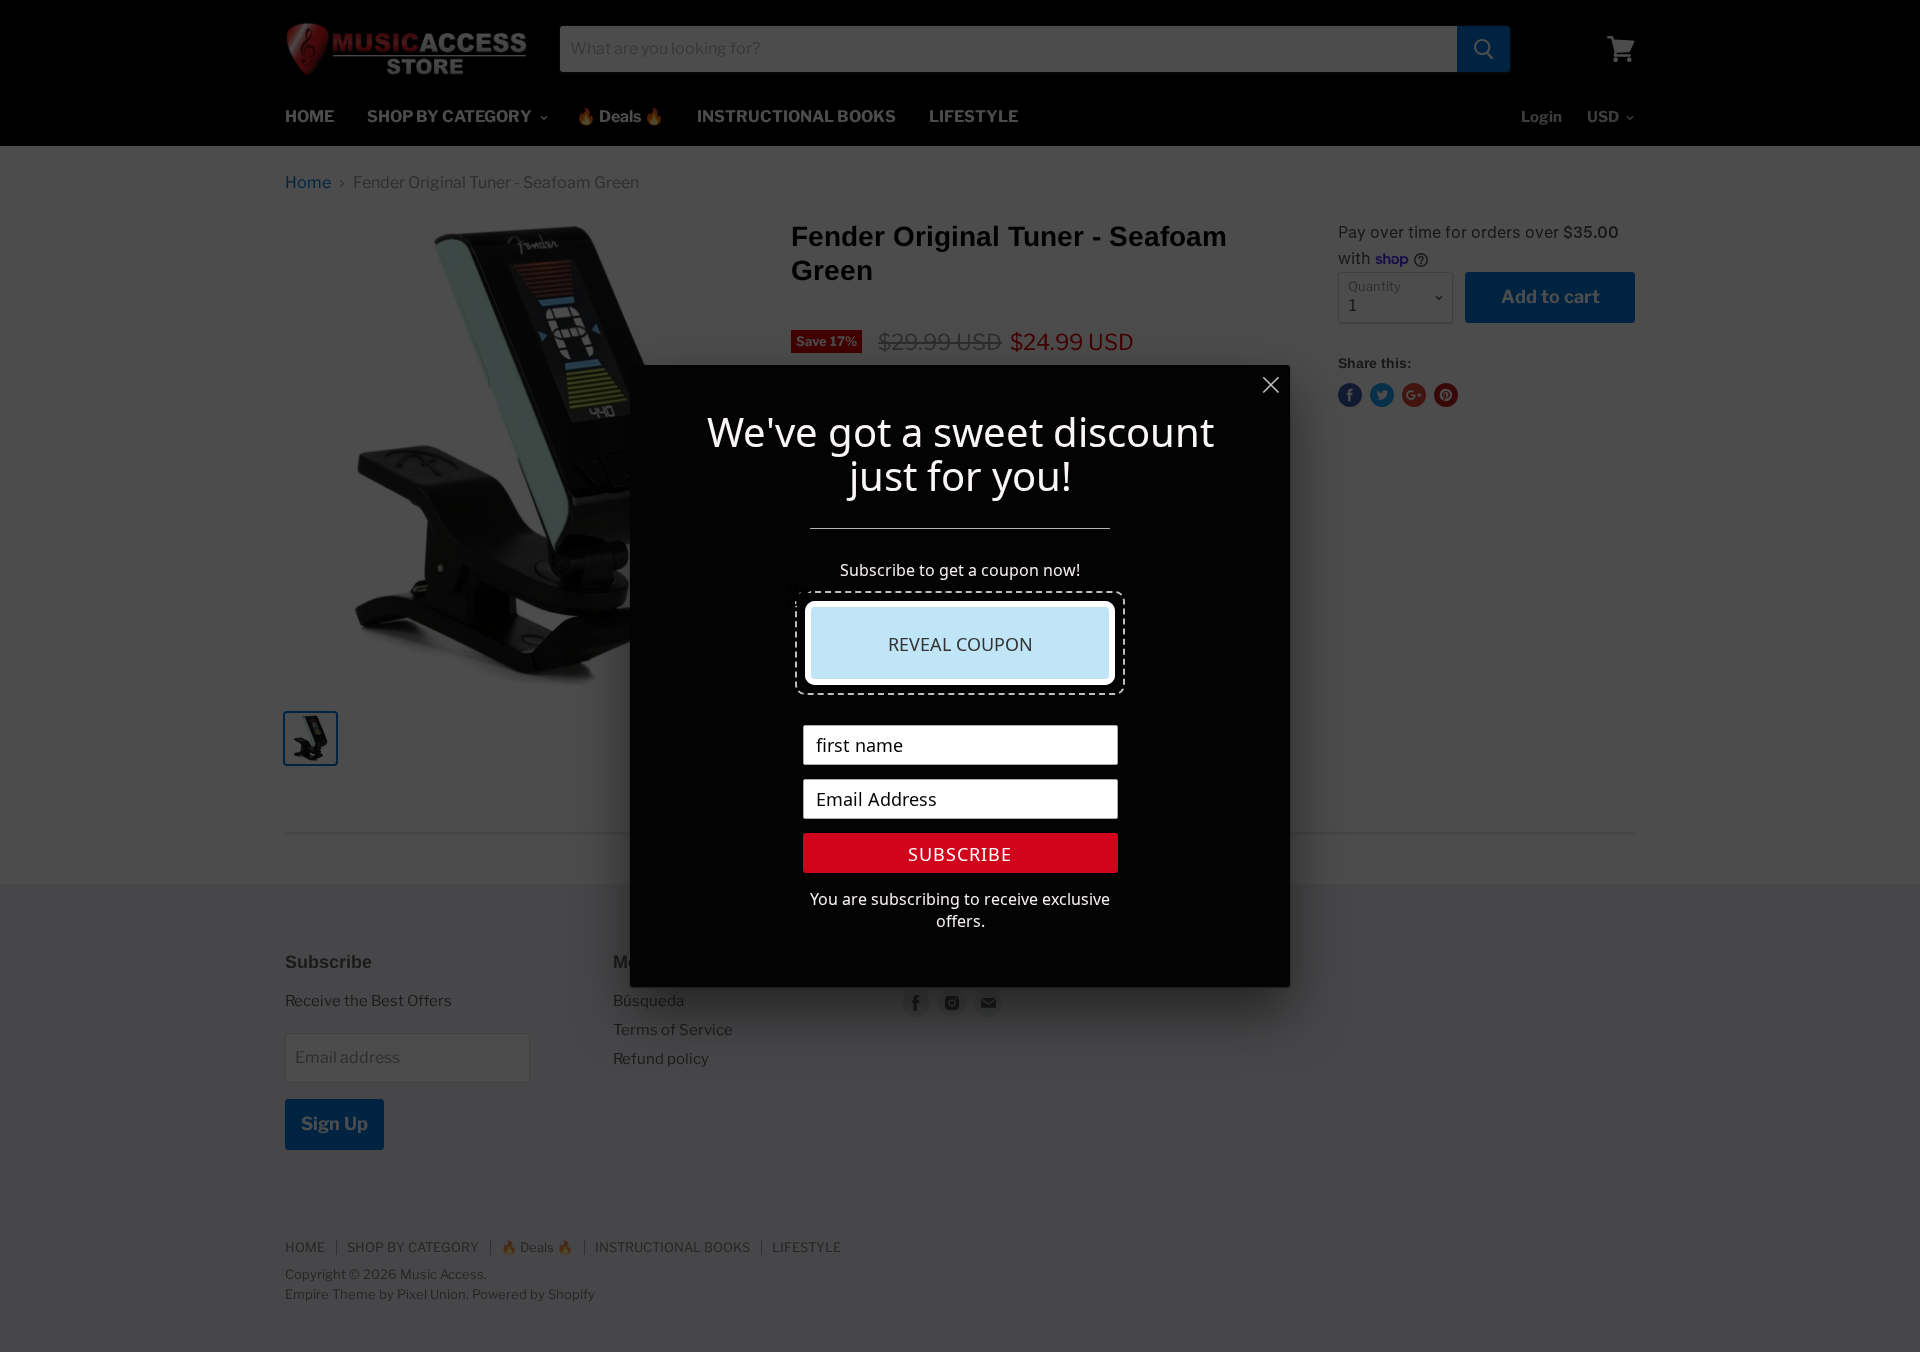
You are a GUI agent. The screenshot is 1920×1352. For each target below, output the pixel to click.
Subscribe (960, 854)
